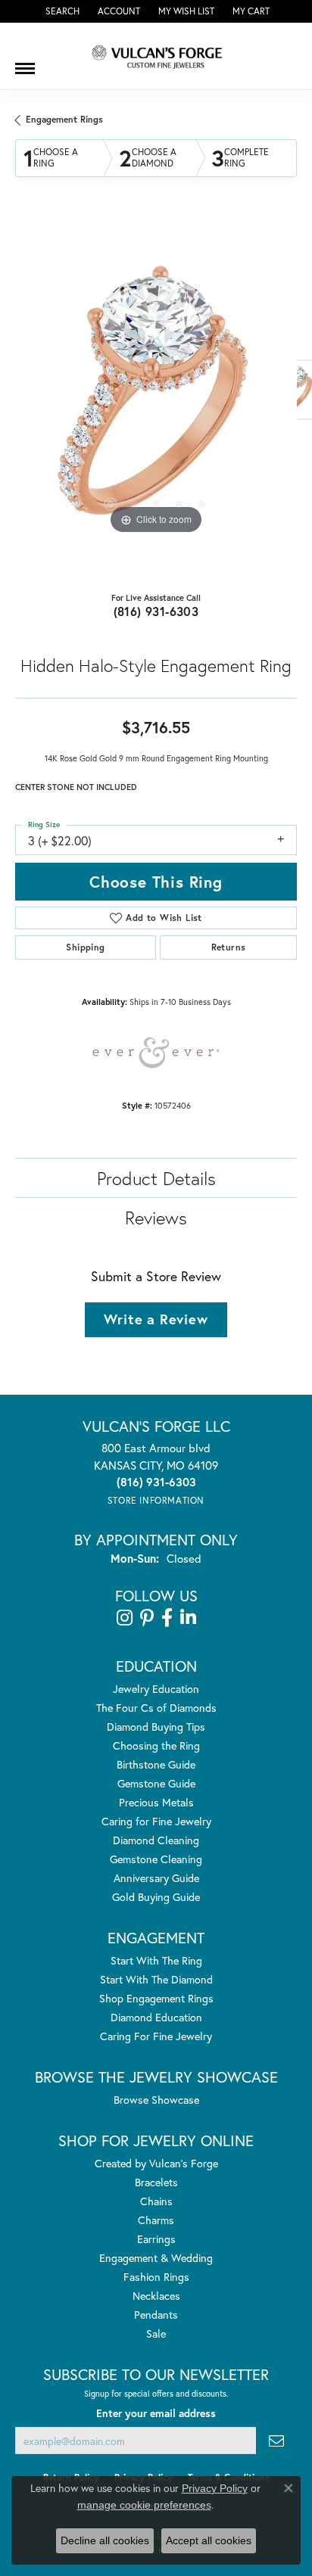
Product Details (156, 1178)
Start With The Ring (156, 1960)
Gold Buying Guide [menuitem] (156, 1897)
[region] (156, 397)
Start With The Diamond (156, 1979)
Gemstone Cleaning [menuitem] (156, 1859)
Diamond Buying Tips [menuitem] (156, 1727)
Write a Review (156, 1319)
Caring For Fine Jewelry (156, 2036)
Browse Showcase (156, 2100)
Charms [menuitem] (156, 2220)
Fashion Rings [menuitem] (156, 2277)
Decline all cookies (105, 2540)
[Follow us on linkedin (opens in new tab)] (188, 1618)
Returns (229, 947)
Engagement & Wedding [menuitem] (156, 2258)
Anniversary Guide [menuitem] (156, 1878)
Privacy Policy (215, 2488)
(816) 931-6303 (156, 611)
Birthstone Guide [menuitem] (156, 1764)
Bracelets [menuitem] (156, 2182)
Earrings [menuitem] (156, 2239)
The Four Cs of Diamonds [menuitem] (156, 1708)
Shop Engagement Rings (156, 1998)
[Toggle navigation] (25, 63)
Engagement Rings (64, 119)
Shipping (85, 947)
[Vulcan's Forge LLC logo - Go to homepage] (156, 56)
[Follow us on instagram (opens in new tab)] (125, 1618)
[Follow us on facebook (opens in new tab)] (167, 1618)
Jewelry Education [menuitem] (156, 1689)
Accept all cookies (209, 2540)
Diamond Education (156, 2017)
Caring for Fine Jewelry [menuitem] (156, 1821)
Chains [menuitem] (156, 2201)
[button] (61, 11)
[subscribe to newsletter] (276, 2441)
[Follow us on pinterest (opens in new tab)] (147, 1618)
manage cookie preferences (144, 2505)
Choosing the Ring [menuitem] (156, 1745)
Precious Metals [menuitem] (156, 1802)
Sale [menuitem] (156, 2333)
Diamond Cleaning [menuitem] (156, 1840)
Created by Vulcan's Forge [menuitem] (156, 2163)
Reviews (156, 1218)
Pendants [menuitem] (156, 2315)
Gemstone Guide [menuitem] (156, 1783)
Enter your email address (156, 2413)
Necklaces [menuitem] (156, 2296)
